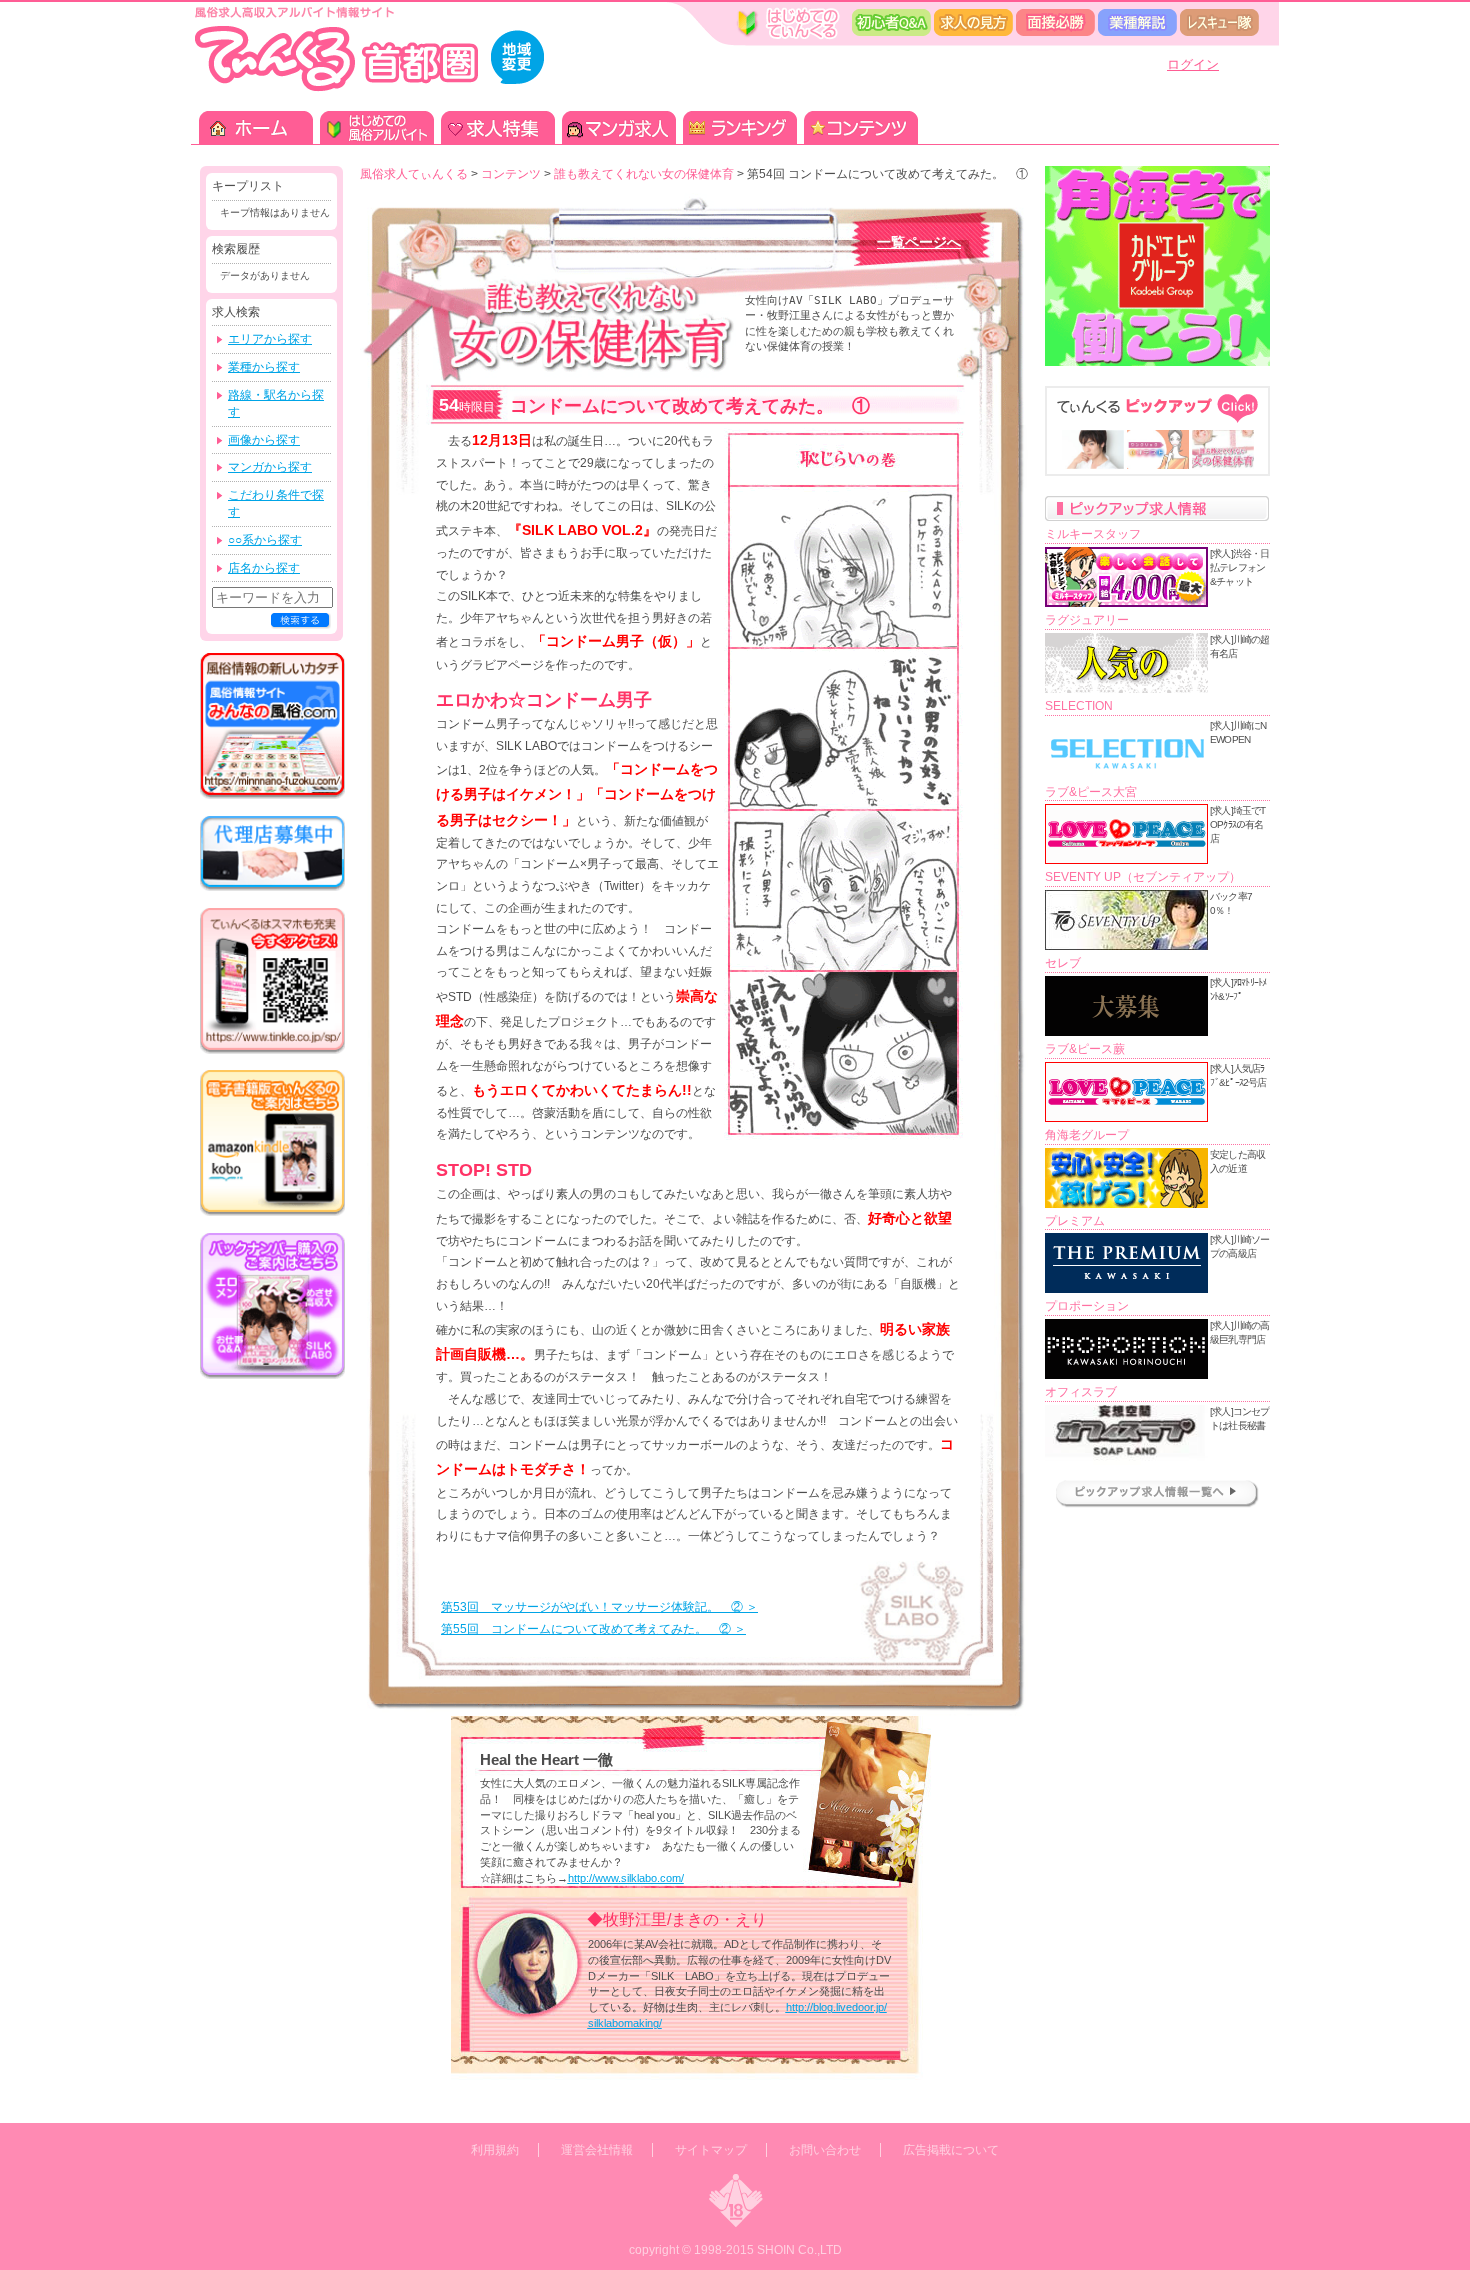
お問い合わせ (825, 2150)
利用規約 (495, 2150)
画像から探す (264, 440)
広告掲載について (951, 2150)
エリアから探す (270, 339)
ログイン (1193, 64)
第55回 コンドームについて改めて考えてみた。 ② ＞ (593, 1629)
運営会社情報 (597, 2150)
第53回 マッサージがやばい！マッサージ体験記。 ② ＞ (599, 1607)
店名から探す (264, 568)
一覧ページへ (919, 242)
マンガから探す (270, 467)
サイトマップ (711, 2150)
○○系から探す (265, 540)
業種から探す (264, 367)
